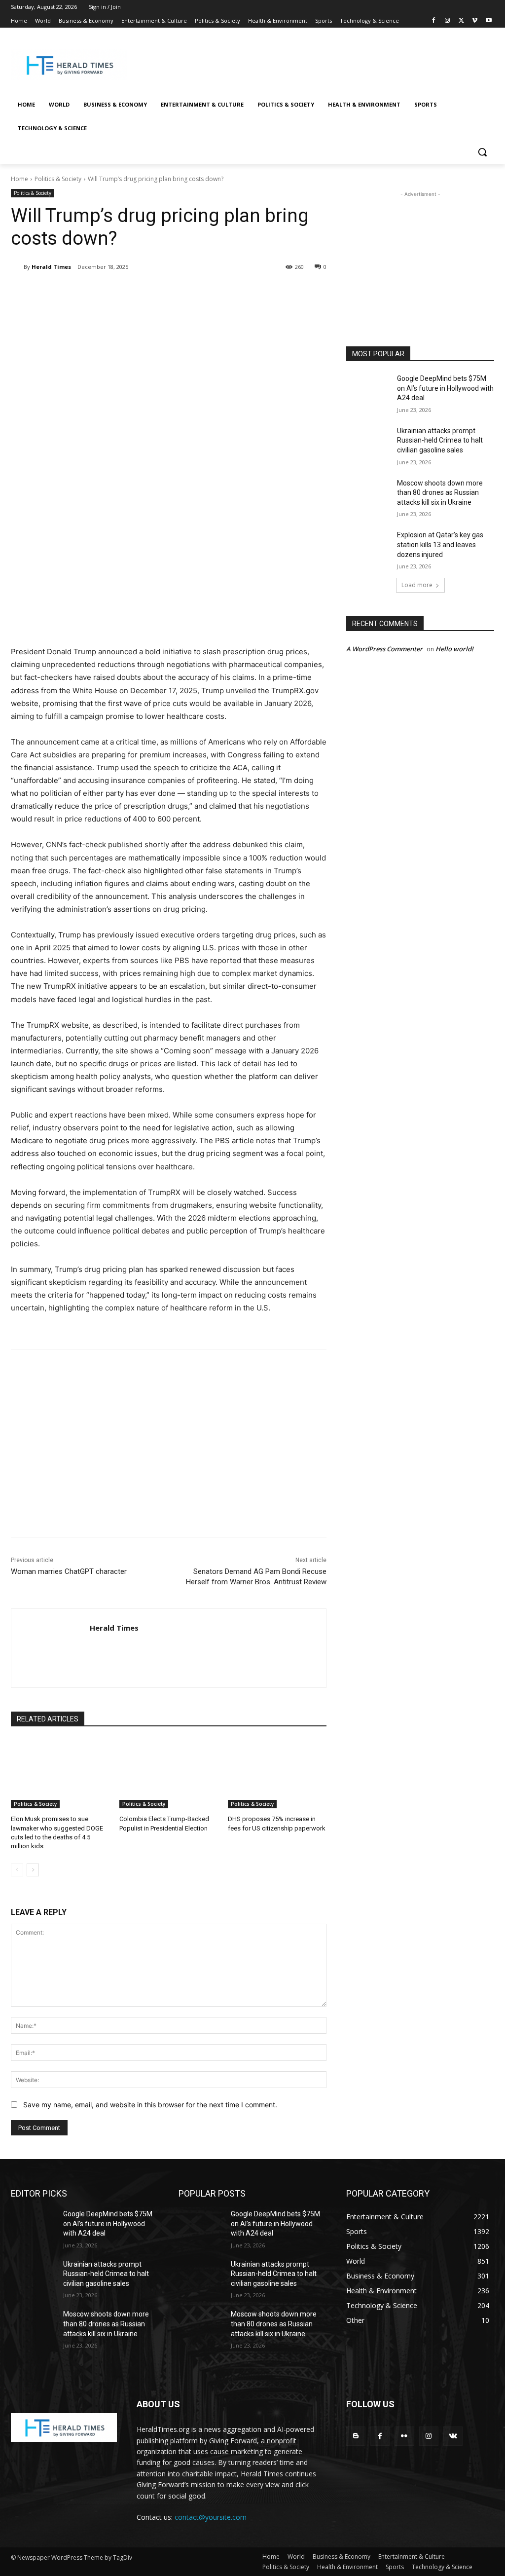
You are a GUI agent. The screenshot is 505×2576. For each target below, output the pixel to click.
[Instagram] (448, 21)
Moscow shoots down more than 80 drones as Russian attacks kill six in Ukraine (440, 493)
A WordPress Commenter (384, 649)
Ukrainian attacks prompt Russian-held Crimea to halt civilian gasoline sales (440, 440)
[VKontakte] (453, 2436)
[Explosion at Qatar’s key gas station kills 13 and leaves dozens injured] (368, 546)
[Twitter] (461, 21)
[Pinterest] (127, 292)
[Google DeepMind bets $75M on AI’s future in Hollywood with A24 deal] (368, 390)
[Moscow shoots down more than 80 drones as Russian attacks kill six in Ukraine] (368, 494)
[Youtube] (488, 21)
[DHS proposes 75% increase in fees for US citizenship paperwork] (277, 1774)
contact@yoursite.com (211, 2517)
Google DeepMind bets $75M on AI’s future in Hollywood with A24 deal (445, 388)
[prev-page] (17, 1870)
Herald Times (51, 267)
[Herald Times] (17, 267)
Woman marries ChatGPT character (69, 1571)
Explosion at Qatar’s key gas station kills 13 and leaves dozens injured (440, 544)
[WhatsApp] (150, 292)
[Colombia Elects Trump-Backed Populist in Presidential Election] (169, 1774)
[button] (482, 152)
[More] (173, 292)
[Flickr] (404, 2436)
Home (19, 179)
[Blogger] (356, 2436)
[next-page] (33, 1870)
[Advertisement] (311, 64)
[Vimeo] (475, 21)
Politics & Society (58, 179)
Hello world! (454, 649)
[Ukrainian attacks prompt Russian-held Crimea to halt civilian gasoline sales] (368, 442)
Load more (417, 585)
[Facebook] (434, 21)
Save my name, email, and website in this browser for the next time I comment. (150, 2105)
